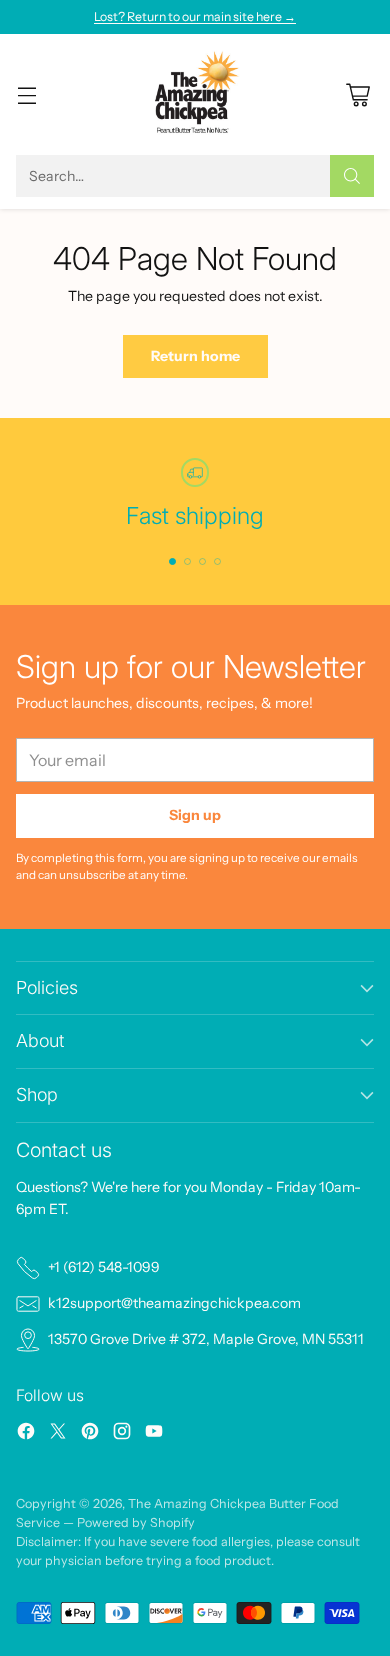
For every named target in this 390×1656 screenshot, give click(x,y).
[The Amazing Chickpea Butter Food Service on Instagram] (122, 1434)
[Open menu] (26, 94)
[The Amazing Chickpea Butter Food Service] (195, 94)
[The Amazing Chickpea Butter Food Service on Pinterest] (90, 1434)
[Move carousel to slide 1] (172, 561)
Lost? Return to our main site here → (195, 16)
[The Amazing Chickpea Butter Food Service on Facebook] (26, 1434)
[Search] (352, 176)
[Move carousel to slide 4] (217, 561)
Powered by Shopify (136, 1522)
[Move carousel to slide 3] (202, 561)
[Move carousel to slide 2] (187, 561)
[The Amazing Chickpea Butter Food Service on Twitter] (58, 1434)
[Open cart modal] (357, 94)
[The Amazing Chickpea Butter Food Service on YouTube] (154, 1434)
